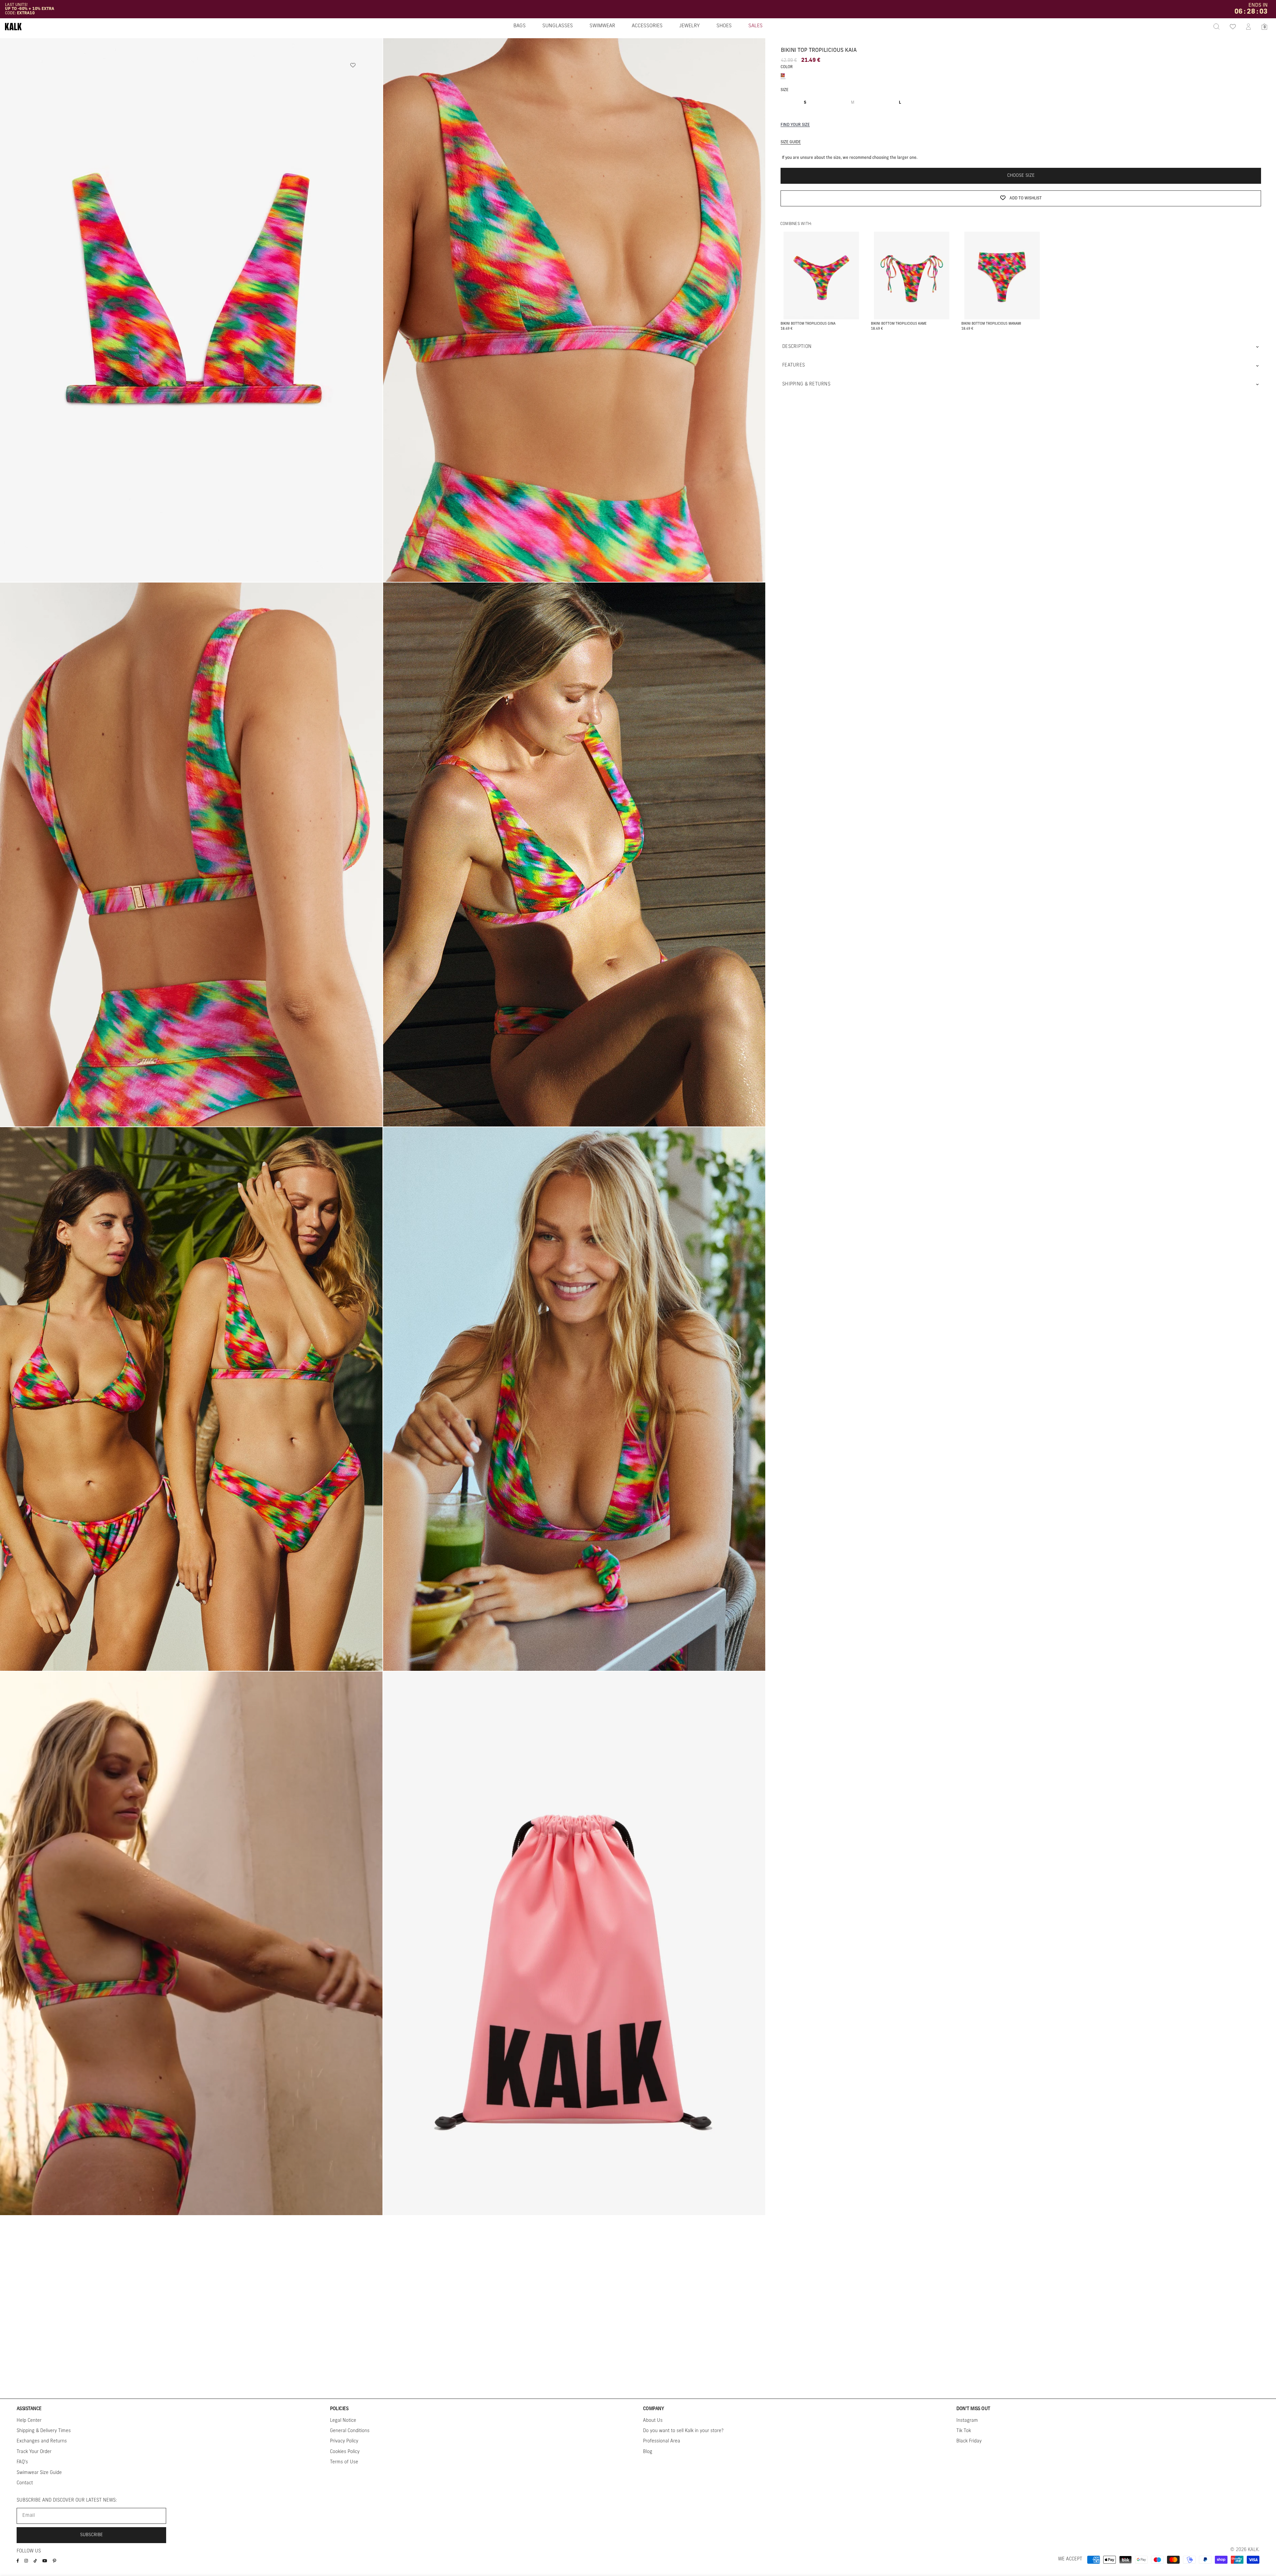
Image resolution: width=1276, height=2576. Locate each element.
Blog (648, 2452)
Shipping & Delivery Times (44, 2431)
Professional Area (662, 2441)
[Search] (1217, 27)
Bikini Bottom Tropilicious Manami (991, 324)
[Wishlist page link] (1232, 27)
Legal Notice (343, 2421)
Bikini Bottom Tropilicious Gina (808, 324)
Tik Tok (964, 2431)
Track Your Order (34, 2452)
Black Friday (969, 2441)
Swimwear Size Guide (39, 2473)
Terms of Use (344, 2462)
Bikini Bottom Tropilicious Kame (899, 324)
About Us (653, 2421)
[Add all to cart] (821, 299)
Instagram (967, 2421)
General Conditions (350, 2431)
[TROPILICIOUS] (783, 75)
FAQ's (22, 2462)
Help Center (29, 2421)
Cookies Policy (345, 2452)
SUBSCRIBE (92, 2535)
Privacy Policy (344, 2441)
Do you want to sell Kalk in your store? (683, 2431)
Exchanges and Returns (42, 2441)
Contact (25, 2483)
